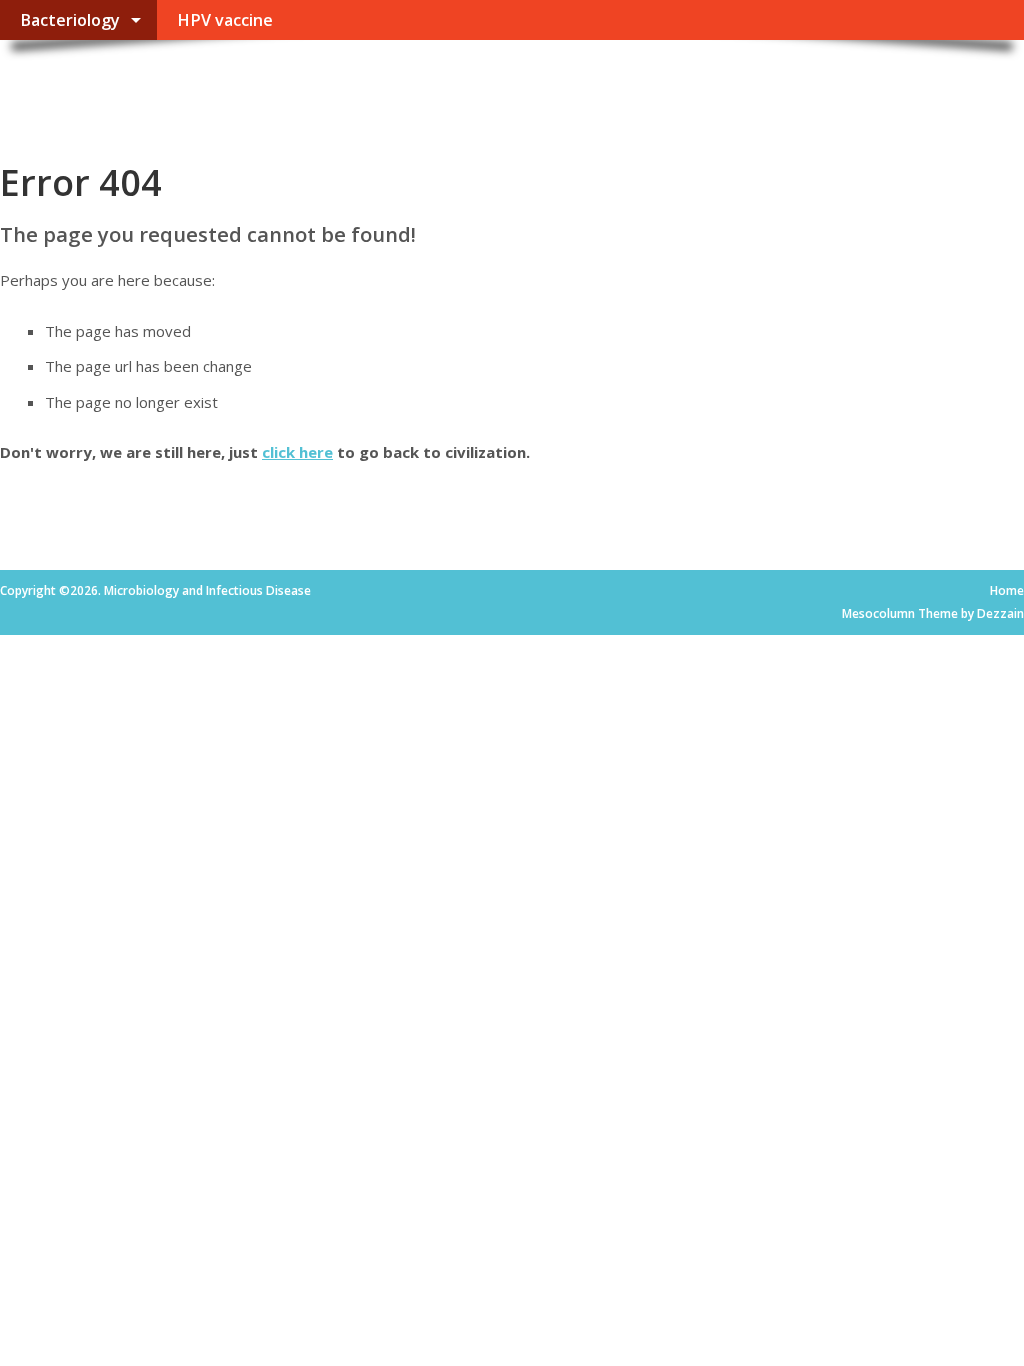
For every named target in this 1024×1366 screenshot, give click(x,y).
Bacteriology (70, 20)
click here (297, 452)
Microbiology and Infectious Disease (292, 85)
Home (1007, 590)
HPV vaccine (225, 20)
